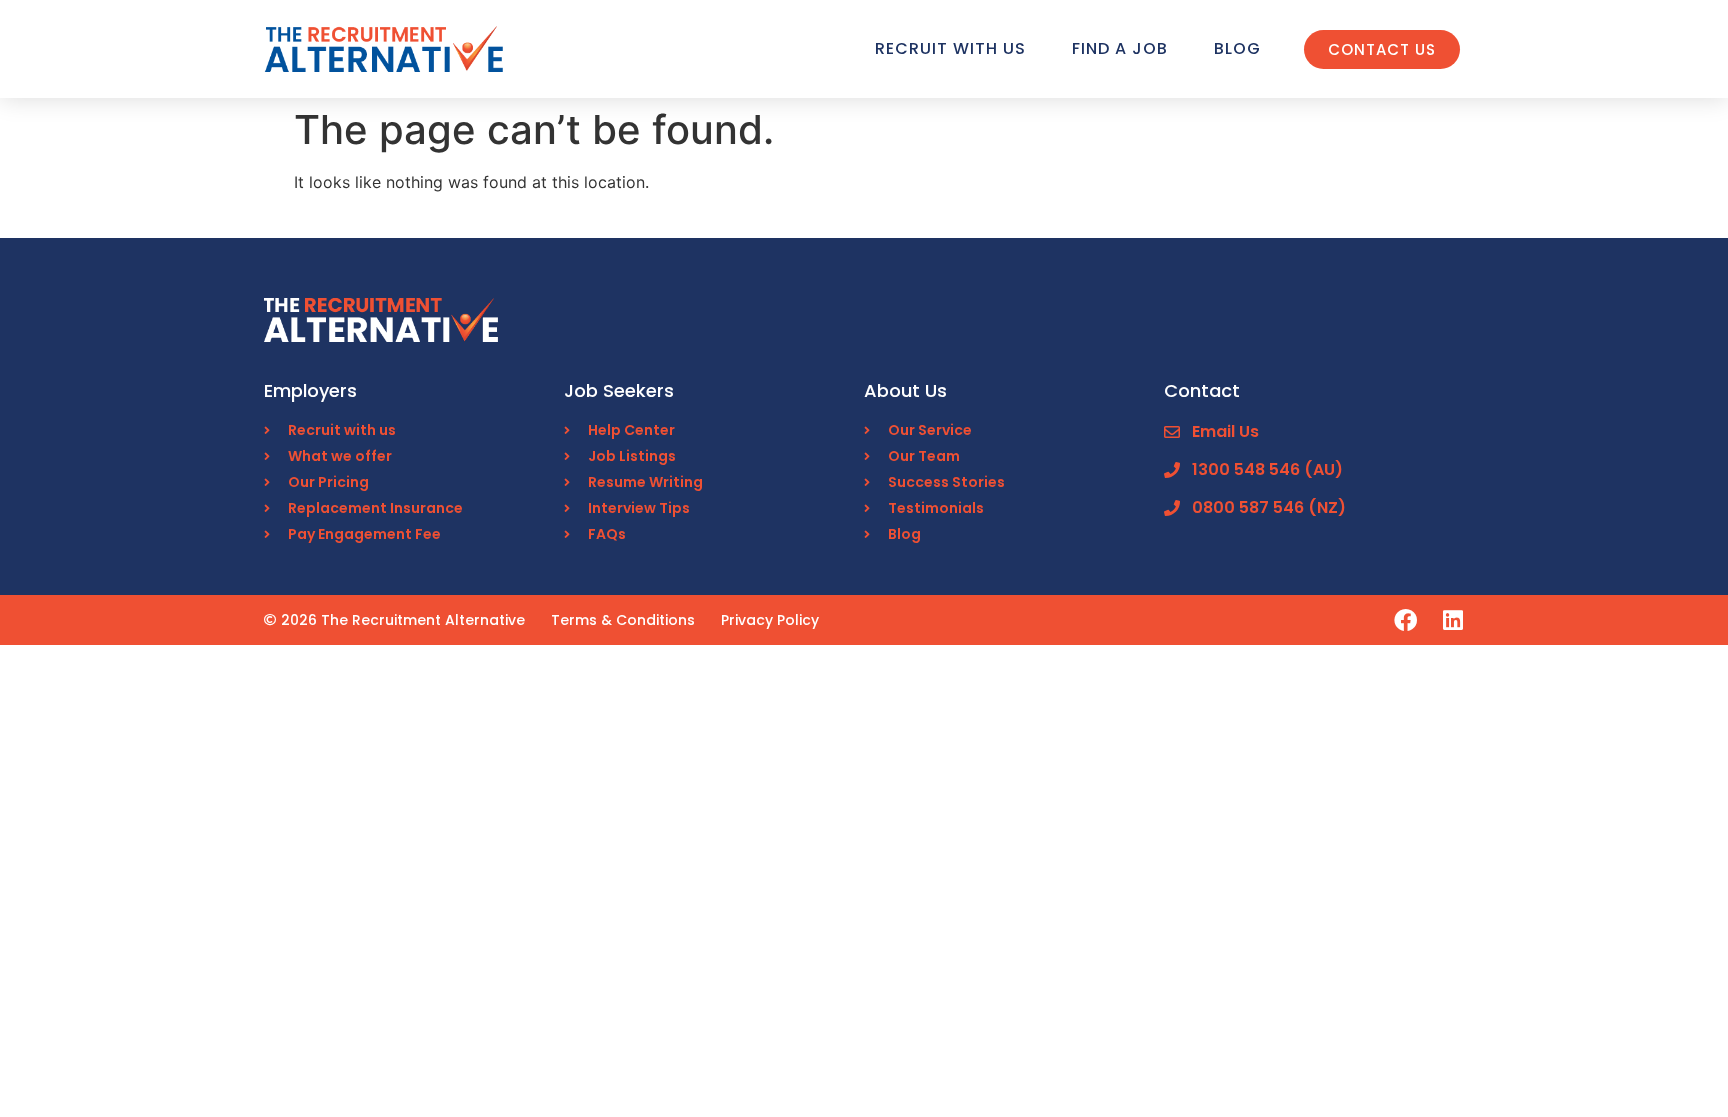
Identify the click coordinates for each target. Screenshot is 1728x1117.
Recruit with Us (950, 48)
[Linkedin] (1452, 620)
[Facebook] (1405, 620)
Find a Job (1120, 48)
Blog (1237, 48)
